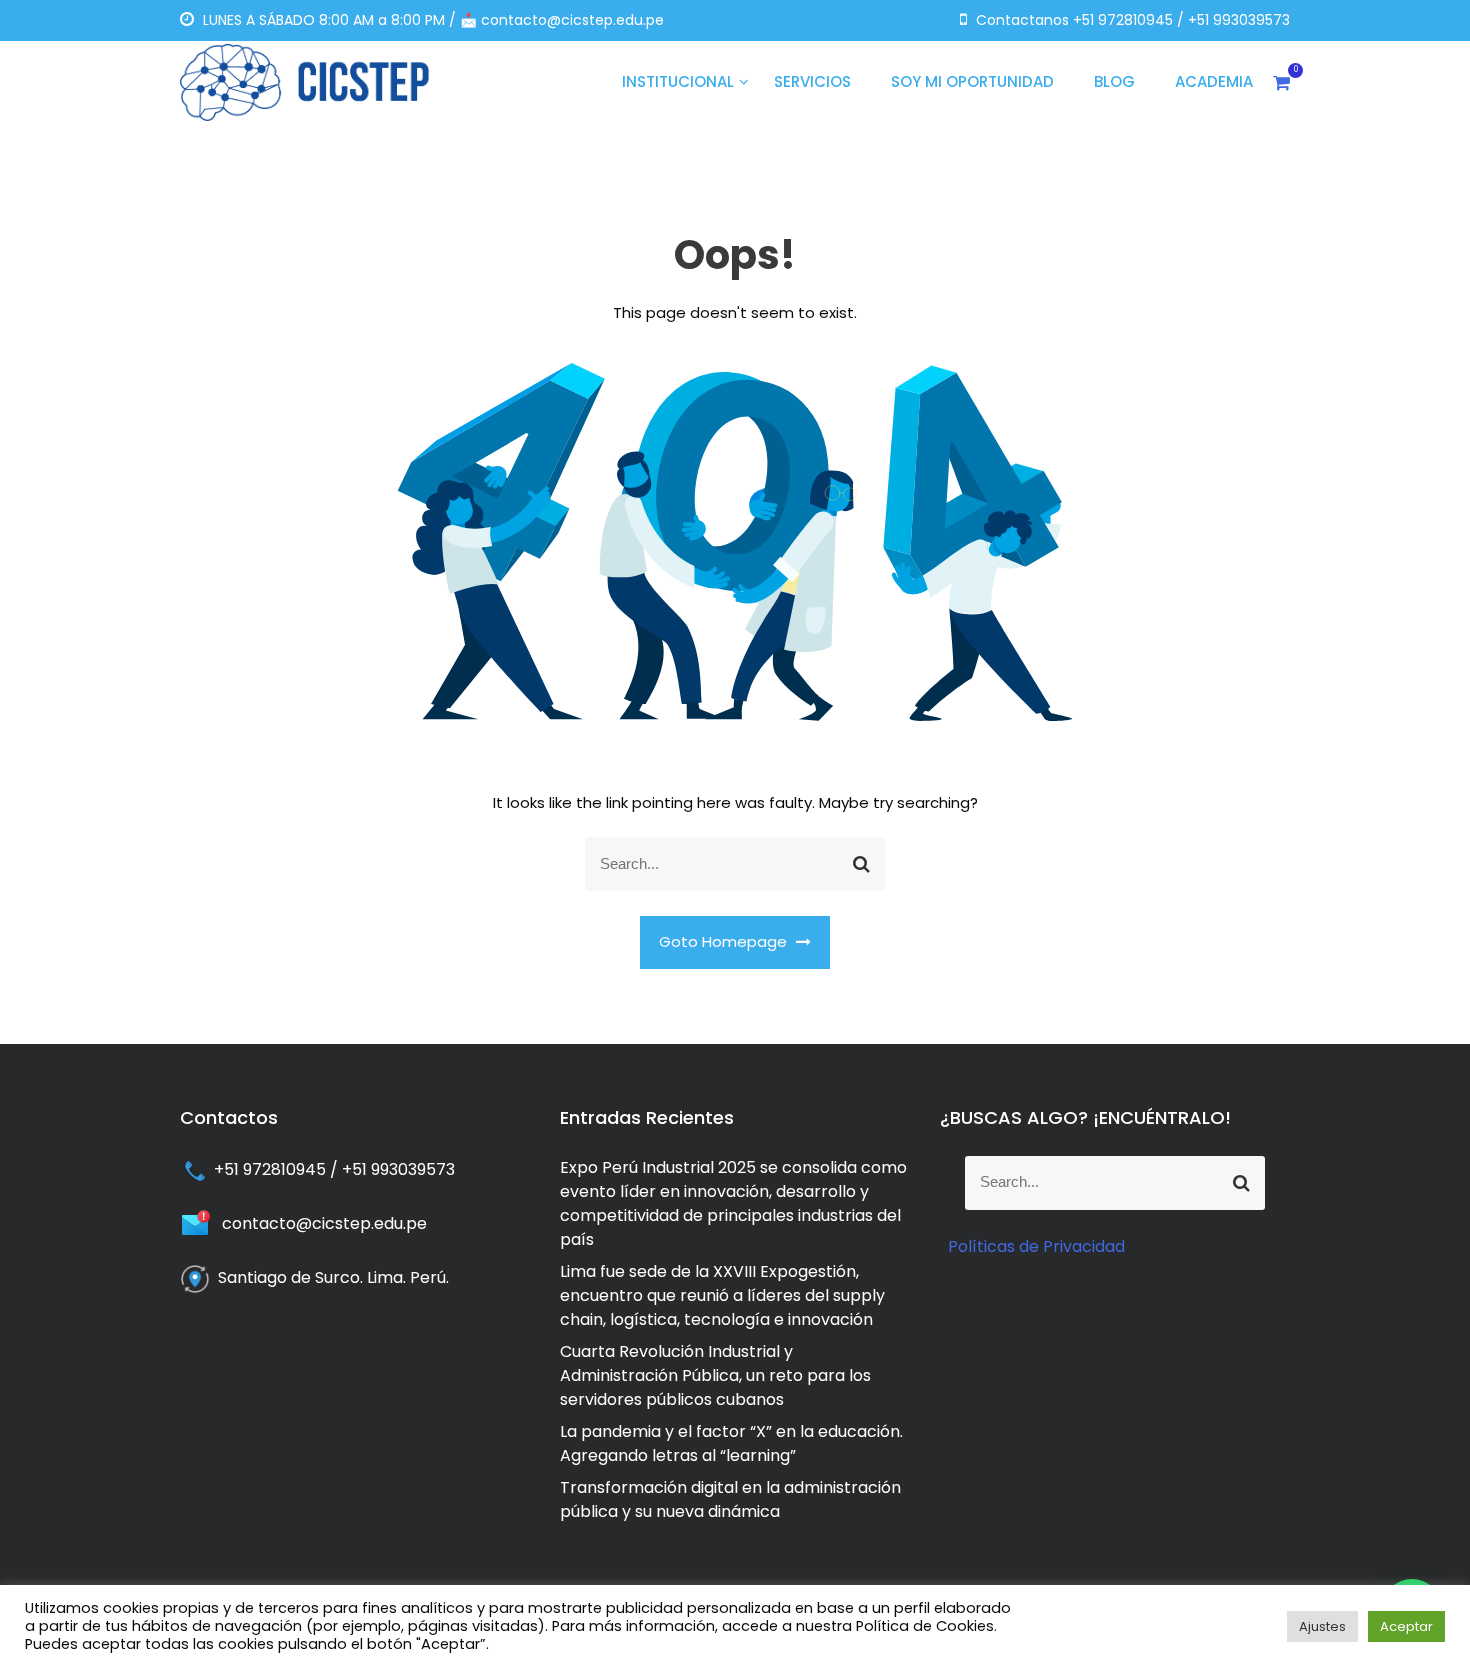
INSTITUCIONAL (678, 81)
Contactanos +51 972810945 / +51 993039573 (1131, 20)
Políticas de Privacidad (1036, 1246)
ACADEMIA (1214, 81)
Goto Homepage (725, 941)
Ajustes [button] (1322, 1626)
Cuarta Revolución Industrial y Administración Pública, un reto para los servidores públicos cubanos (715, 1375)
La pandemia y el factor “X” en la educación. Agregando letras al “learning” (731, 1443)
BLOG (1114, 81)
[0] (1281, 82)
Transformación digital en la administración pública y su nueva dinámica (730, 1499)
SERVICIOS (812, 81)
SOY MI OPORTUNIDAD (972, 81)
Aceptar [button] (1406, 1626)
